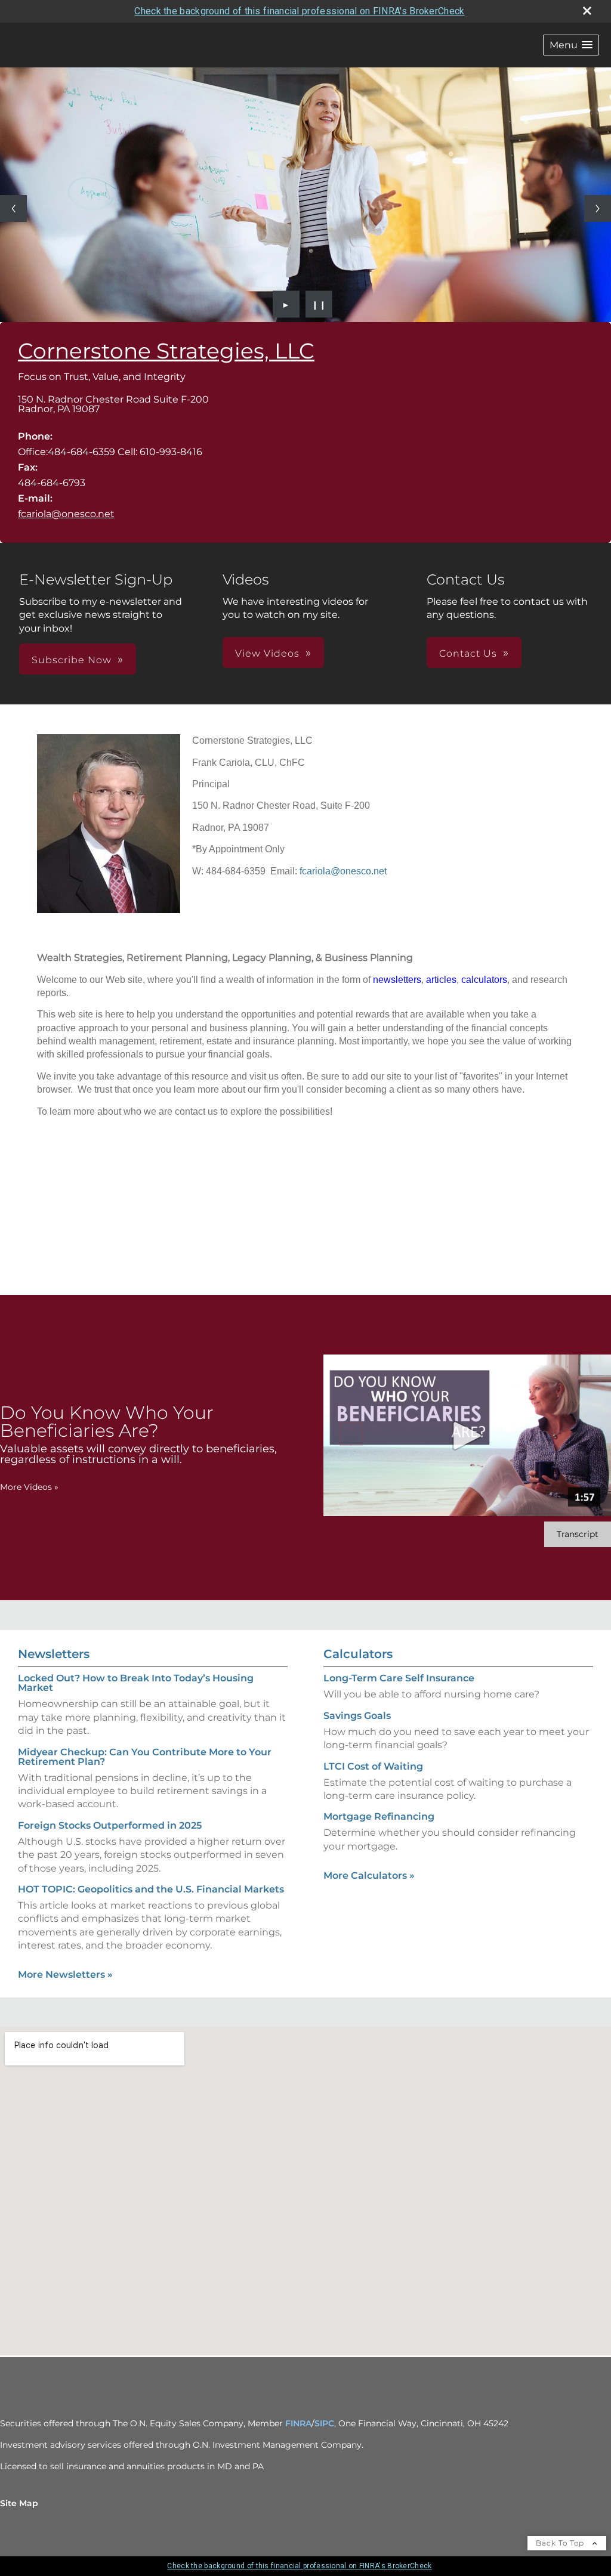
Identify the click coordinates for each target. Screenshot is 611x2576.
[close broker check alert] (587, 11)
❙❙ (319, 304)
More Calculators (369, 1875)
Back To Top (561, 2543)
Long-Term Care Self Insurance (399, 1678)
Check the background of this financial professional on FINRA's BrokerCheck (299, 11)
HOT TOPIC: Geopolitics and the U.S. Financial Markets (151, 1889)
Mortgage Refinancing (379, 1816)
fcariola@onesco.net (66, 514)
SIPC (324, 2423)
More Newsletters (65, 1974)
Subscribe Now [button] (72, 660)
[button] (571, 45)
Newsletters (54, 1654)
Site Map (19, 2503)
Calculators (358, 1654)
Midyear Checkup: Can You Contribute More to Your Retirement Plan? (145, 1757)
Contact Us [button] (468, 653)
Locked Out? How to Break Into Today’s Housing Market (136, 1683)
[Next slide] (598, 208)
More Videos (29, 1487)
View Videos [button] (267, 653)
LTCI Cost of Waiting (373, 1766)
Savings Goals (357, 1716)
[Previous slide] (13, 208)
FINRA (298, 2423)
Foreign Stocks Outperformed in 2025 (110, 1825)
